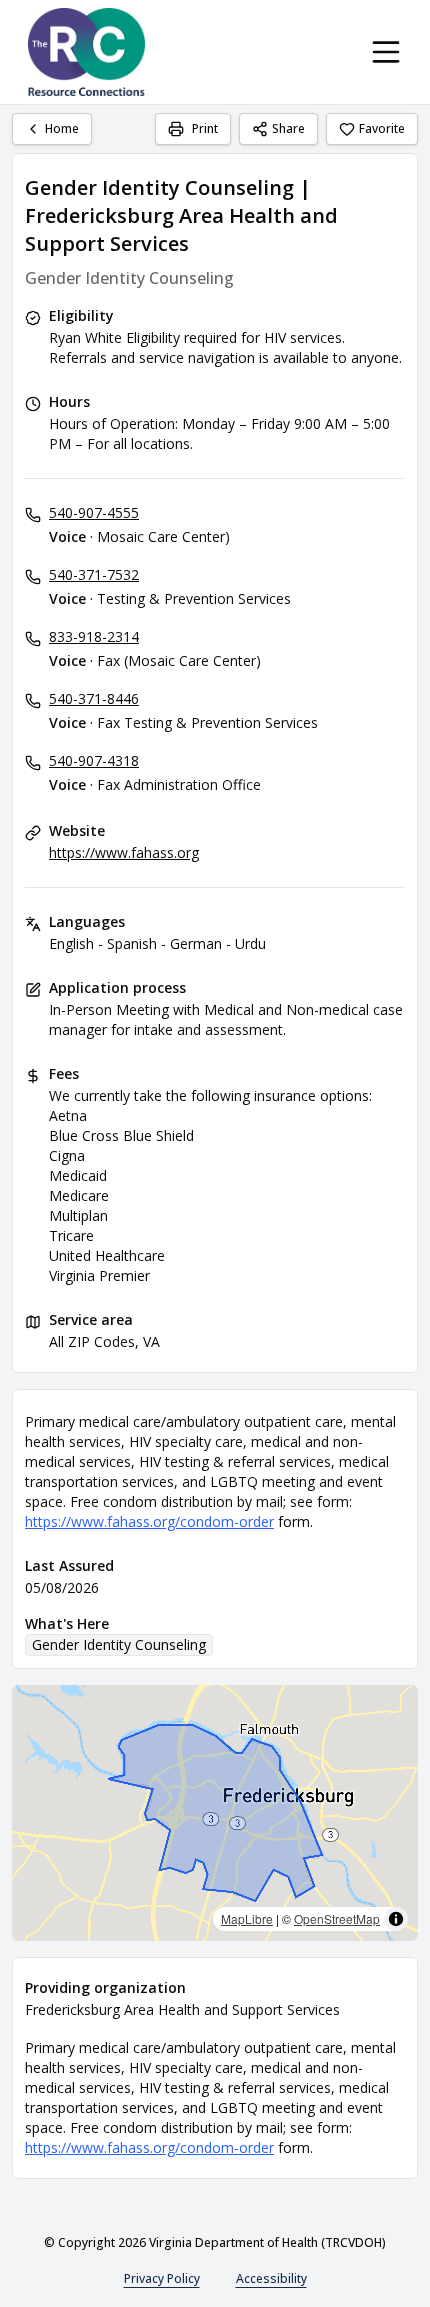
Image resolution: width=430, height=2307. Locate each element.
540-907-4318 (94, 760)
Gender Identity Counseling (119, 1644)
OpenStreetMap (337, 1918)
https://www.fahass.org (124, 852)
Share (288, 128)
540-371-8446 (94, 698)
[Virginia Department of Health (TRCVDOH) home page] (86, 52)
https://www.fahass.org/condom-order (149, 1521)
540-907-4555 (94, 512)
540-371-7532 (94, 574)
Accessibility (271, 2278)
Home (62, 128)
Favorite (382, 128)
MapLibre (247, 1918)
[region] (215, 1813)
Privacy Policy (162, 2278)
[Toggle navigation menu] (386, 52)
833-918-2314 (94, 636)
